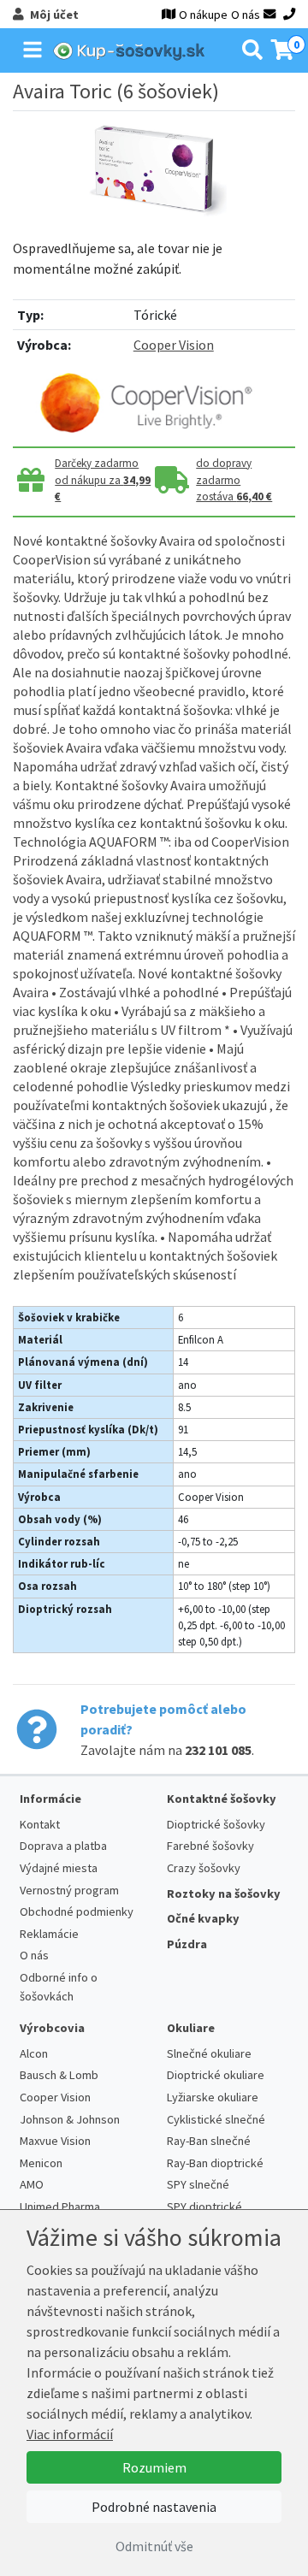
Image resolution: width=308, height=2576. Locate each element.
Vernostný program (69, 1890)
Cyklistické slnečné (216, 2119)
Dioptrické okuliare (216, 2075)
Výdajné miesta (59, 1868)
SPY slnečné (198, 2184)
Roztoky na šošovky (224, 1894)
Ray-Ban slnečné (209, 2141)
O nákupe (203, 15)
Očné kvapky (203, 1918)
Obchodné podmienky (77, 1911)
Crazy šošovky (204, 1868)
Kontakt (40, 1824)
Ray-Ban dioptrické (215, 2163)
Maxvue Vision (55, 2141)
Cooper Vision (174, 345)
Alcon (34, 2053)
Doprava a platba (63, 1846)
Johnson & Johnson (70, 2119)
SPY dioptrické (204, 2207)
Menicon (41, 2163)
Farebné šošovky (210, 1846)
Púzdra (187, 1944)
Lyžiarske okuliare (213, 2097)
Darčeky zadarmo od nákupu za (103, 480)
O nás (246, 15)
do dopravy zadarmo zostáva (234, 480)
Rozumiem (154, 2467)
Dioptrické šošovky (216, 1824)
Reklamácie (49, 1934)
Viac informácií (70, 2434)
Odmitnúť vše (154, 2546)
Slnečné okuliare (209, 2053)
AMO (32, 2184)
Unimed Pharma (60, 2207)
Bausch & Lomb (59, 2075)
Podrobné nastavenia (154, 2507)
